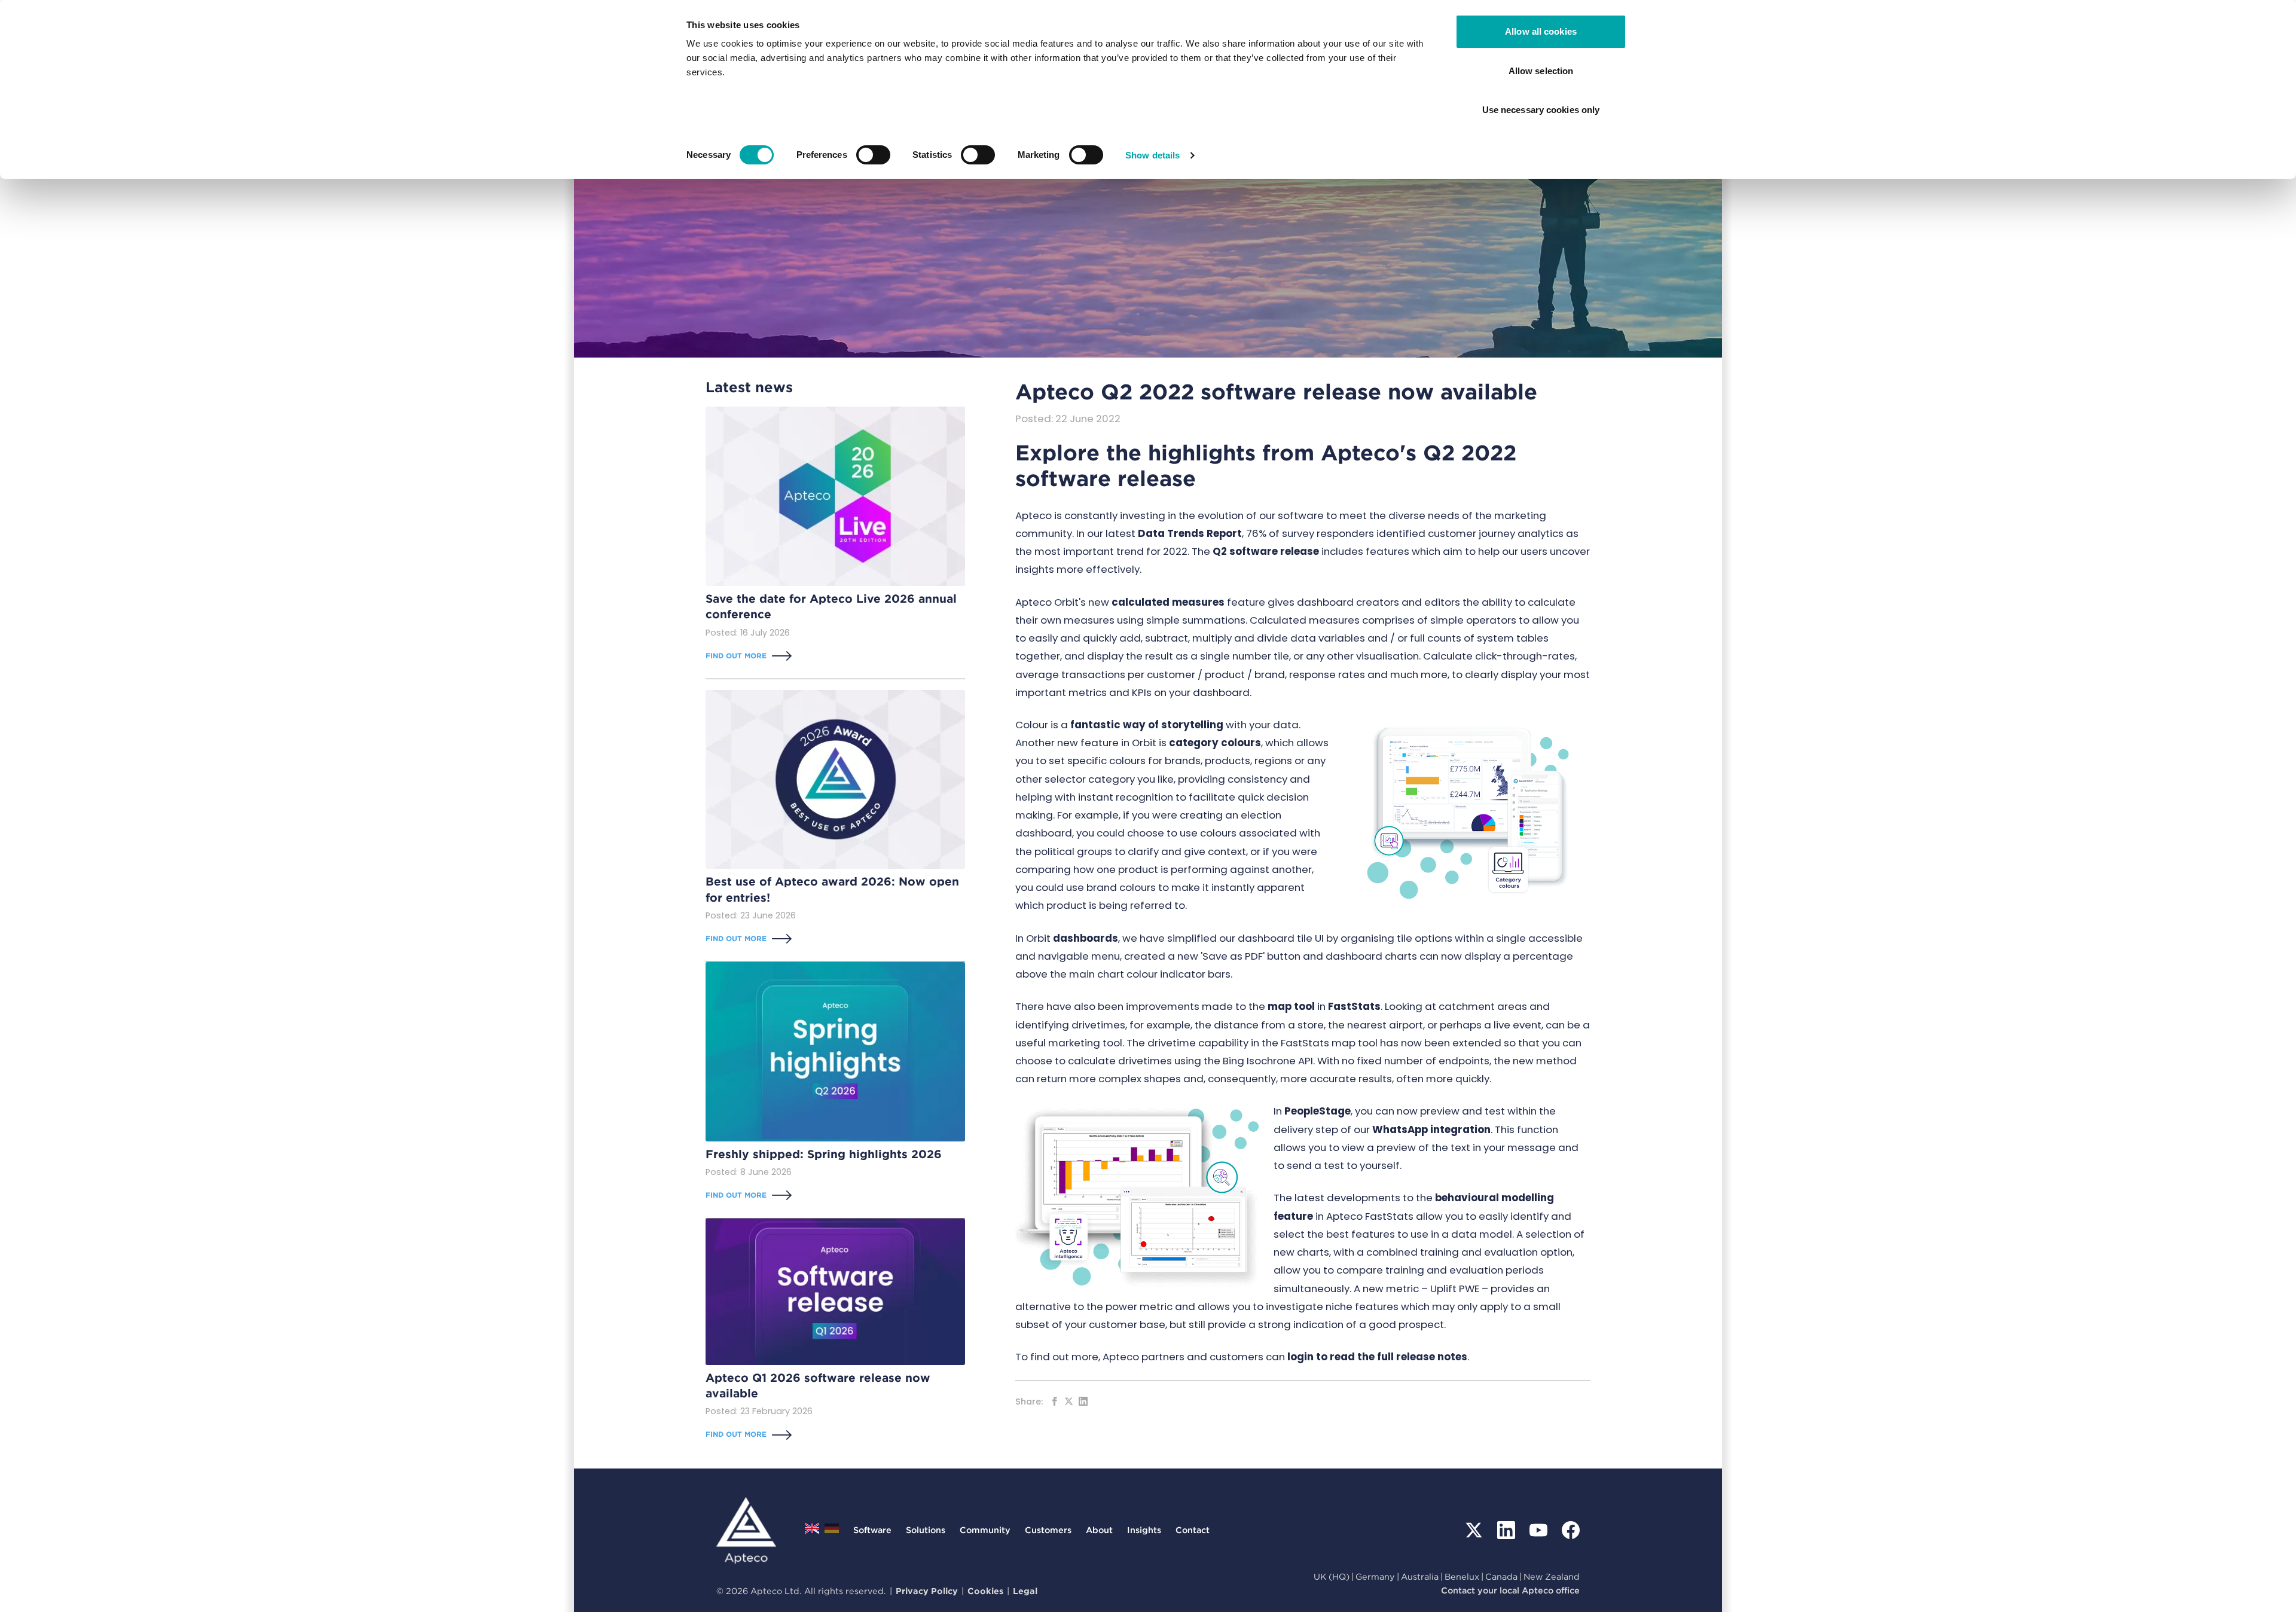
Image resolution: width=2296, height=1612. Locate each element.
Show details (1152, 155)
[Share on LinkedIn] (1083, 1401)
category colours (1215, 743)
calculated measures (1168, 602)
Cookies (985, 1591)
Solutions (926, 1530)
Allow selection (1541, 71)
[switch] (873, 155)
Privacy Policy (927, 1591)
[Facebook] (1571, 1530)
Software (872, 1530)
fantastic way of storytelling (1147, 725)
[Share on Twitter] (1069, 1401)
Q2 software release (1266, 551)
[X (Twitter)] (1474, 1530)
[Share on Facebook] (1054, 1401)
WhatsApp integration (1431, 1129)
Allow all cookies (1541, 31)
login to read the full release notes (1377, 1357)
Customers (1048, 1530)
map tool (1291, 1006)
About (1099, 1530)
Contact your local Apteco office (1510, 1590)
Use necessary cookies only (1541, 110)
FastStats (1354, 1006)
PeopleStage (1318, 1111)
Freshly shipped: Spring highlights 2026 (824, 1154)
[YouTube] (1538, 1530)
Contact (1193, 1530)
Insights (1144, 1530)
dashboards (1086, 938)
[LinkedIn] (1506, 1530)
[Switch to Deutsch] (832, 1532)
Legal (1025, 1591)
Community (985, 1530)
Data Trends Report (1190, 533)
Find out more (736, 656)
